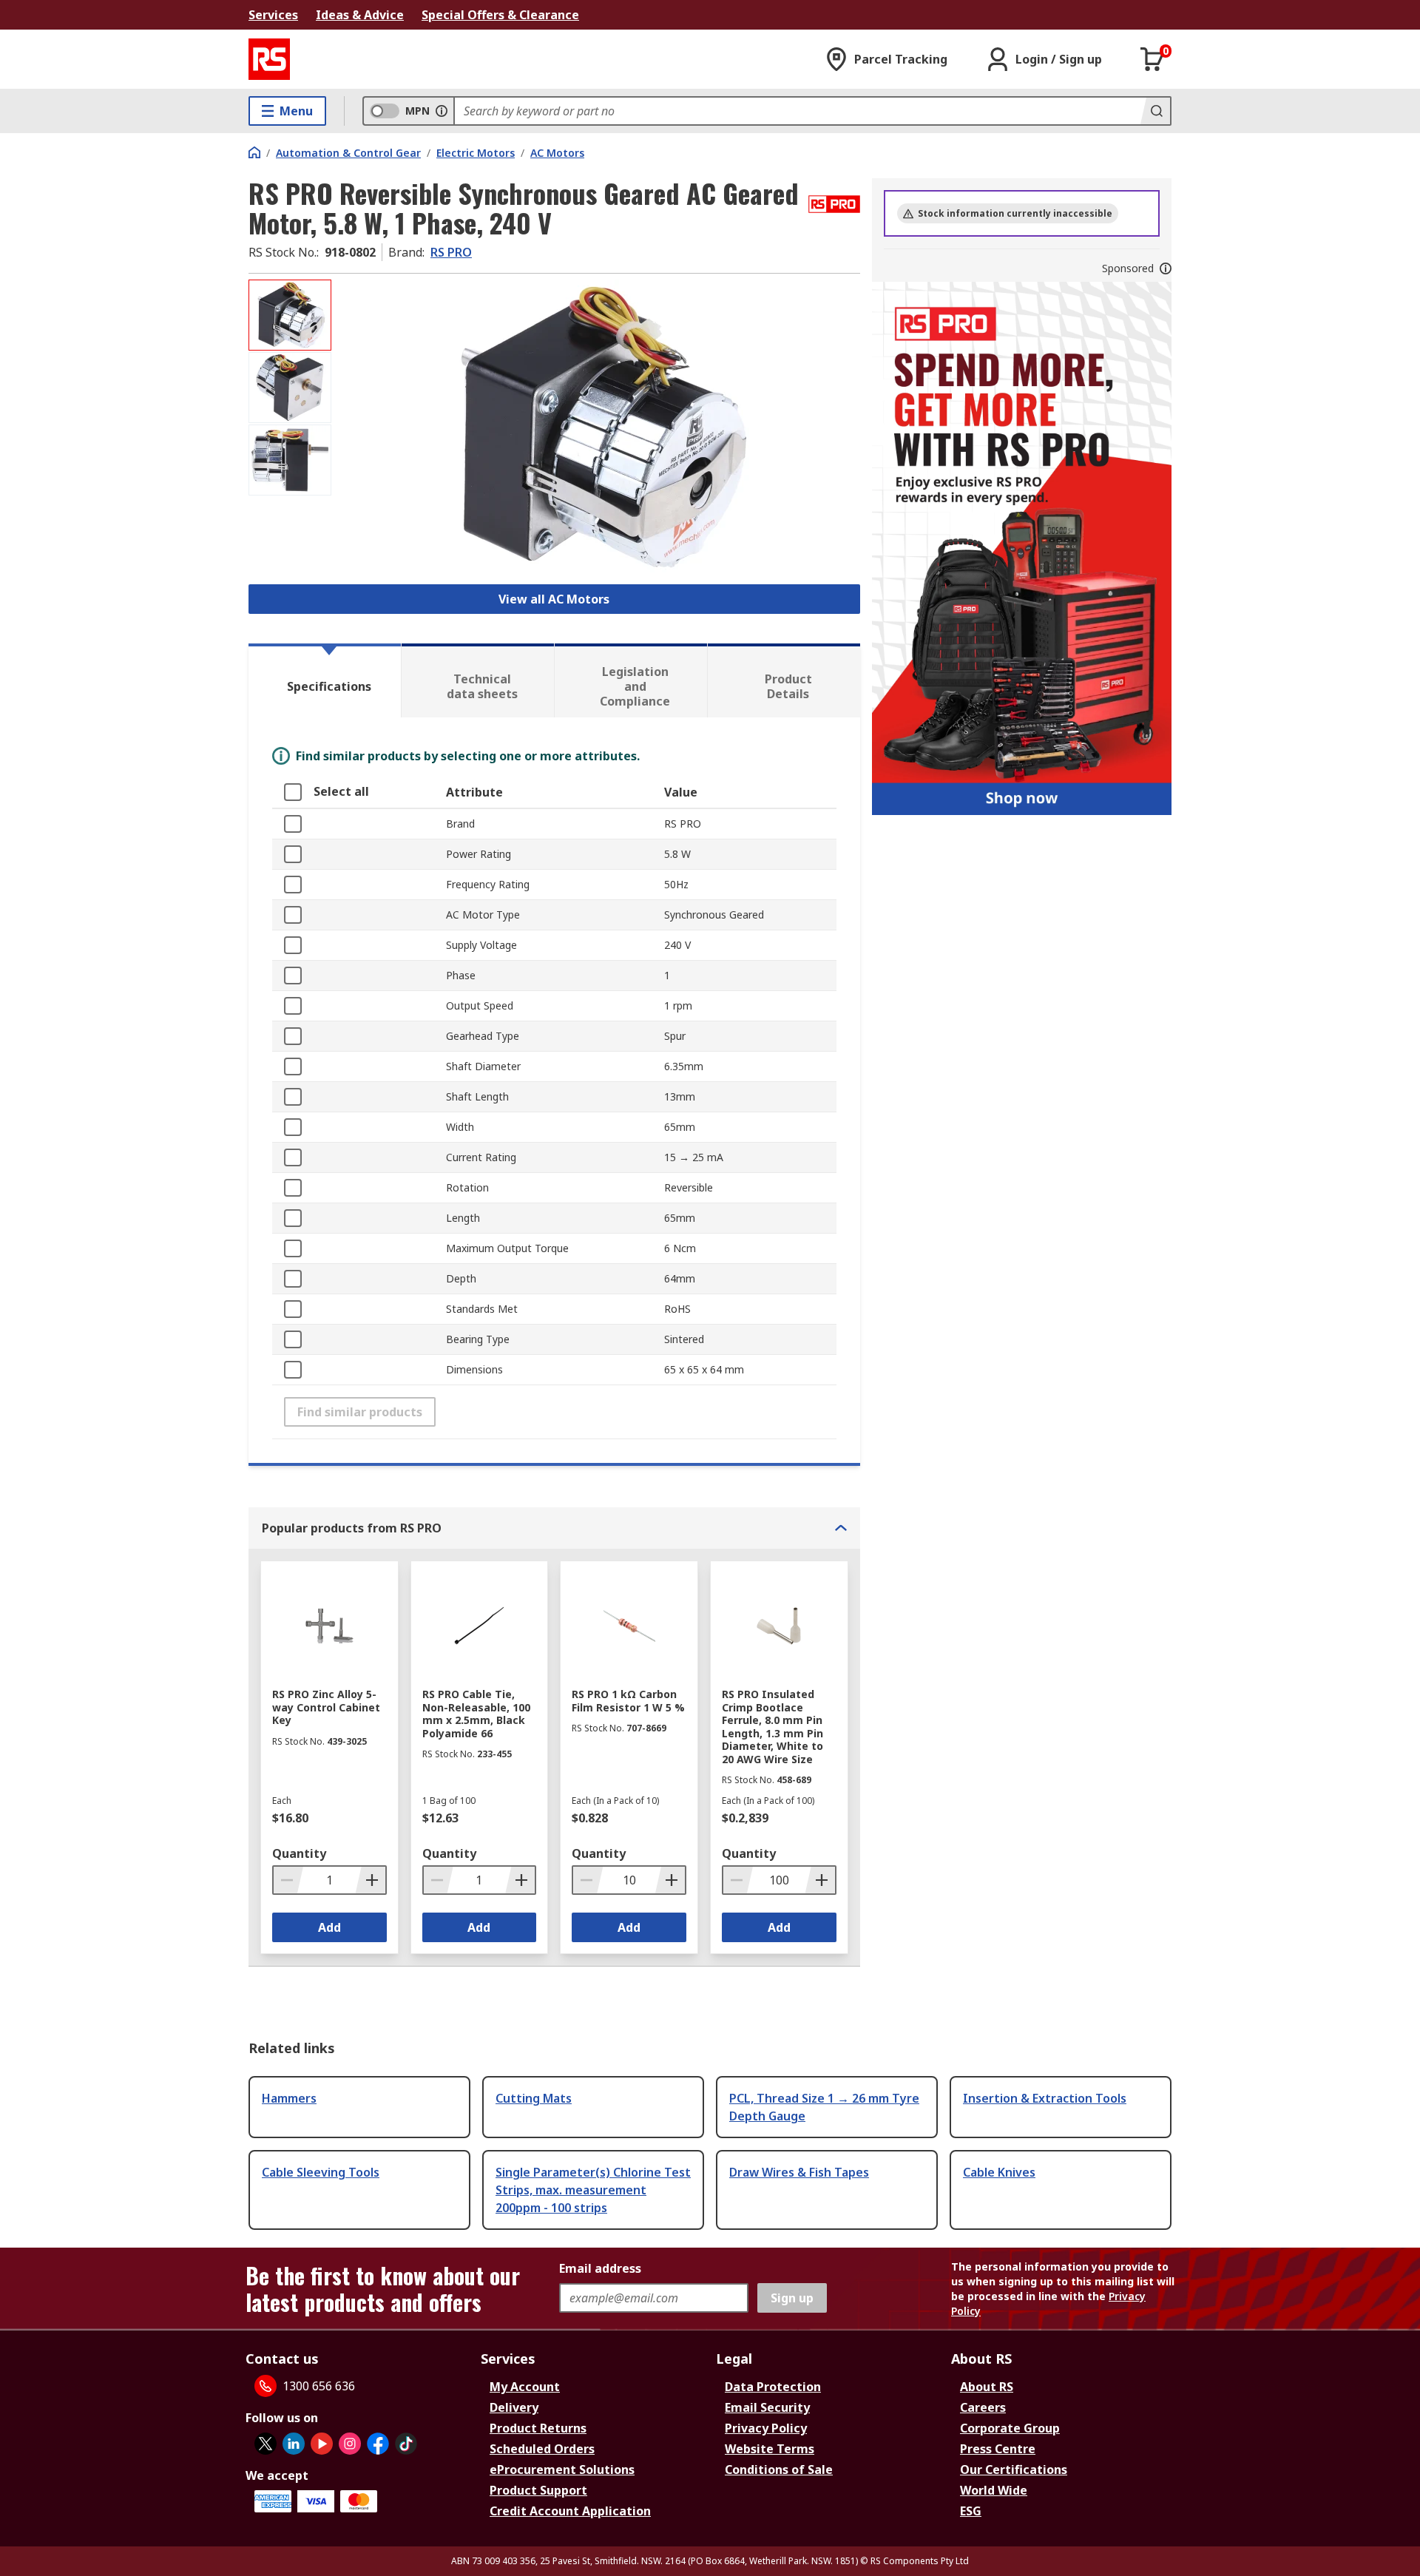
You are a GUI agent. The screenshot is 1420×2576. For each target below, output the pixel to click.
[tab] (325, 680)
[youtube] (322, 2444)
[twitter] (266, 2444)
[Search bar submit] (1155, 111)
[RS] (269, 59)
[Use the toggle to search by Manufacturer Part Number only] (442, 111)
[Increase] (371, 1880)
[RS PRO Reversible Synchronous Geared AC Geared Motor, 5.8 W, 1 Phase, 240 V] (598, 427)
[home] (254, 152)
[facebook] (378, 2444)
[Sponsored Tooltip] (1166, 268)
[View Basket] (1152, 59)
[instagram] (350, 2444)
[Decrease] (288, 1880)
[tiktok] (406, 2444)
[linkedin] (294, 2444)
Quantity (299, 1853)
